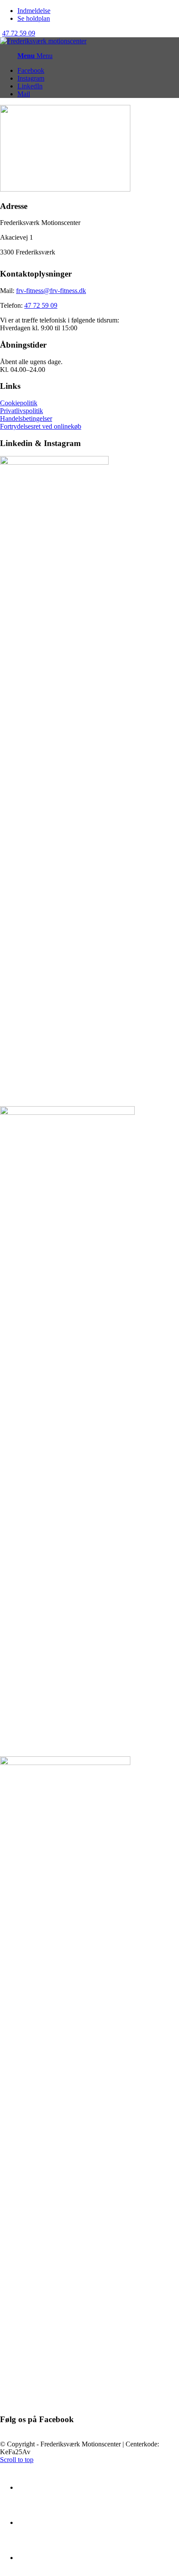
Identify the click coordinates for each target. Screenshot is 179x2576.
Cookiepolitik (19, 403)
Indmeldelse (34, 11)
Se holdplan (34, 18)
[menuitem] (98, 11)
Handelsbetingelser (26, 418)
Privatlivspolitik (22, 411)
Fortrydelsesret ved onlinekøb (41, 426)
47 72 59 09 (19, 33)
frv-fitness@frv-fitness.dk (51, 291)
